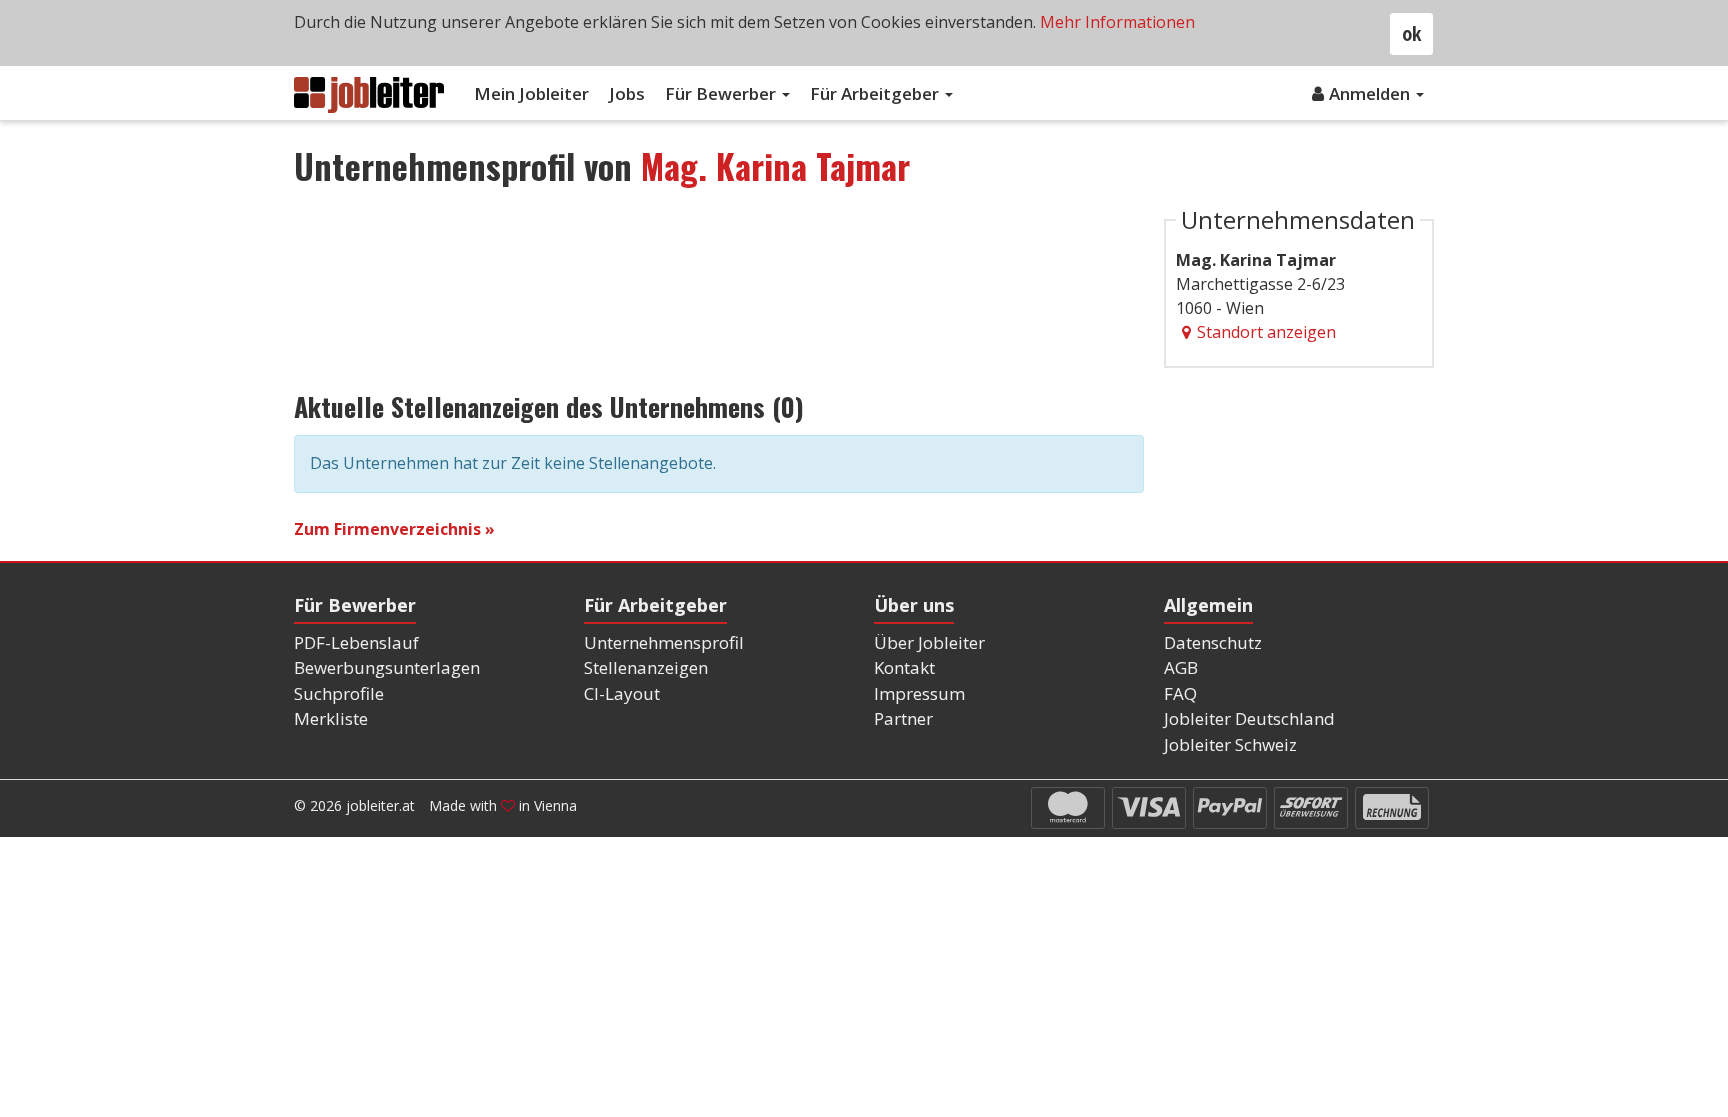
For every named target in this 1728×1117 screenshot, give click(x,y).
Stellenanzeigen (646, 667)
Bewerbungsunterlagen (387, 667)
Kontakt (904, 667)
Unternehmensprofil (664, 642)
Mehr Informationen (1117, 22)
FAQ (1180, 693)
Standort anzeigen (1266, 332)
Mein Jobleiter (531, 93)
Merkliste (331, 718)
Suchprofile (339, 693)
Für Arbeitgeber (876, 93)
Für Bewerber (722, 93)
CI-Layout (622, 693)
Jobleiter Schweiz (1230, 744)
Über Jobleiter (929, 642)
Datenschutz (1213, 642)
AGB (1181, 667)
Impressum (919, 693)
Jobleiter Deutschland (1249, 718)
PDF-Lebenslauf (356, 642)
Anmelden (1371, 93)
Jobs (627, 93)
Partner (903, 718)
